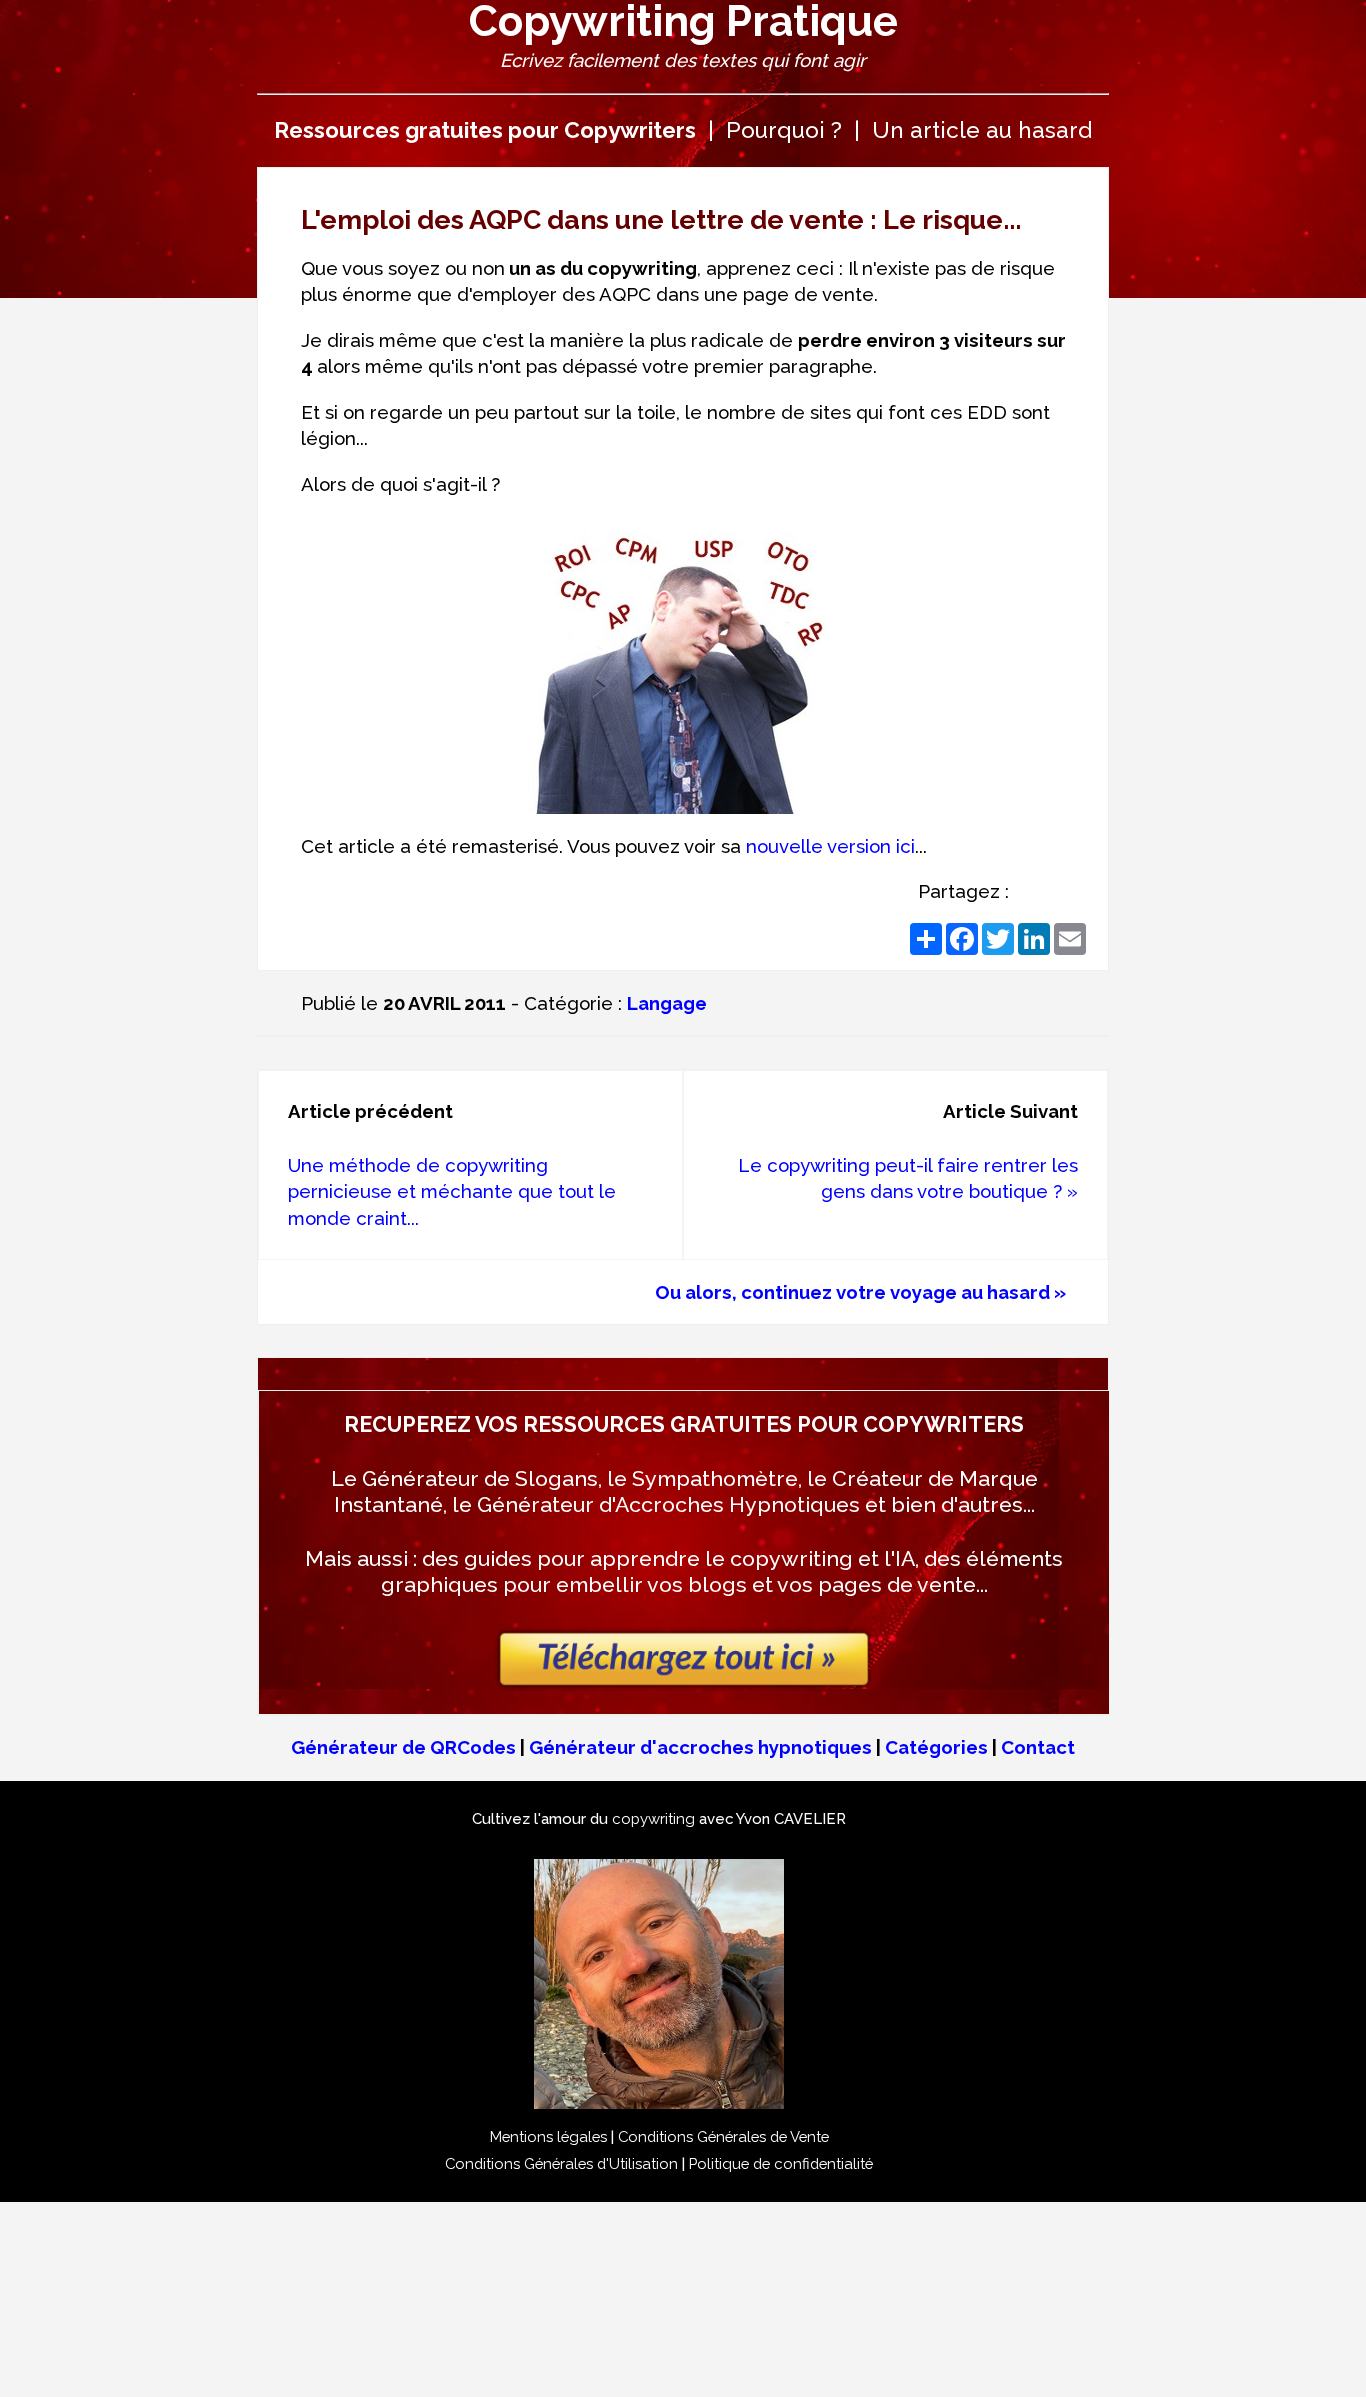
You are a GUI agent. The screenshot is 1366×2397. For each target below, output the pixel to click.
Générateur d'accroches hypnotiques (700, 1747)
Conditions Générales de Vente (723, 2136)
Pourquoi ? (784, 130)
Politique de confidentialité (781, 2163)
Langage (667, 1003)
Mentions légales (548, 2136)
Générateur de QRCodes (403, 1747)
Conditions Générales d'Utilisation (561, 2163)
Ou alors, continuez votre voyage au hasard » (860, 1292)
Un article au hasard (982, 130)
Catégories (936, 1747)
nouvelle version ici (830, 846)
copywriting (653, 1818)
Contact (1038, 1747)
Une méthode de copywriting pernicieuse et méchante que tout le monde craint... (452, 1191)
